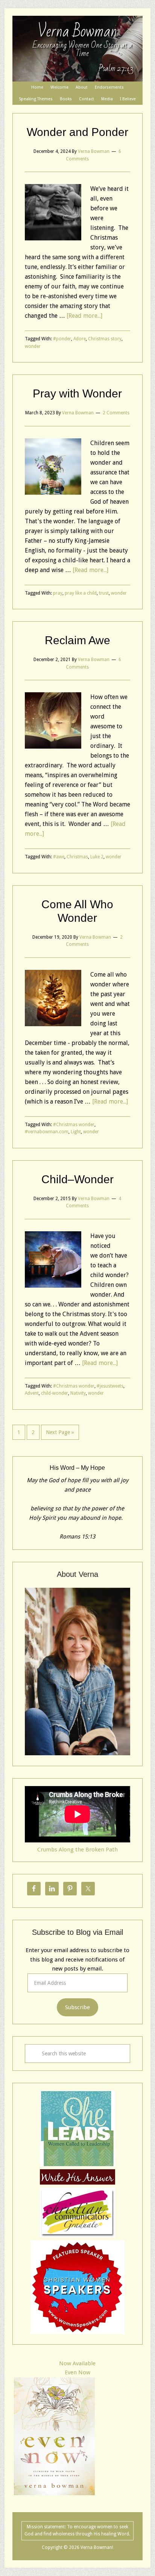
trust (104, 593)
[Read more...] (84, 316)
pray (58, 593)
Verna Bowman (77, 32)
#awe (59, 857)
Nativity (78, 1393)
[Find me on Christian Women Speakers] (77, 2332)
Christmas (77, 857)
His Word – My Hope (77, 1468)
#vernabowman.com (47, 1132)
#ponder (62, 339)
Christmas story (105, 339)
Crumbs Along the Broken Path (77, 1850)
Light (76, 1132)
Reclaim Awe (77, 640)
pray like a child (81, 593)
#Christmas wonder (74, 1125)
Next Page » (60, 1432)
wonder (33, 346)
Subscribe (77, 2007)
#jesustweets (110, 1386)
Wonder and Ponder (77, 132)
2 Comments (116, 413)
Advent (32, 1393)
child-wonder (55, 1393)
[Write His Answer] (77, 2165)
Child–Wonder (77, 1179)
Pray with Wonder (77, 393)
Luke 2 (97, 857)
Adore (80, 339)
